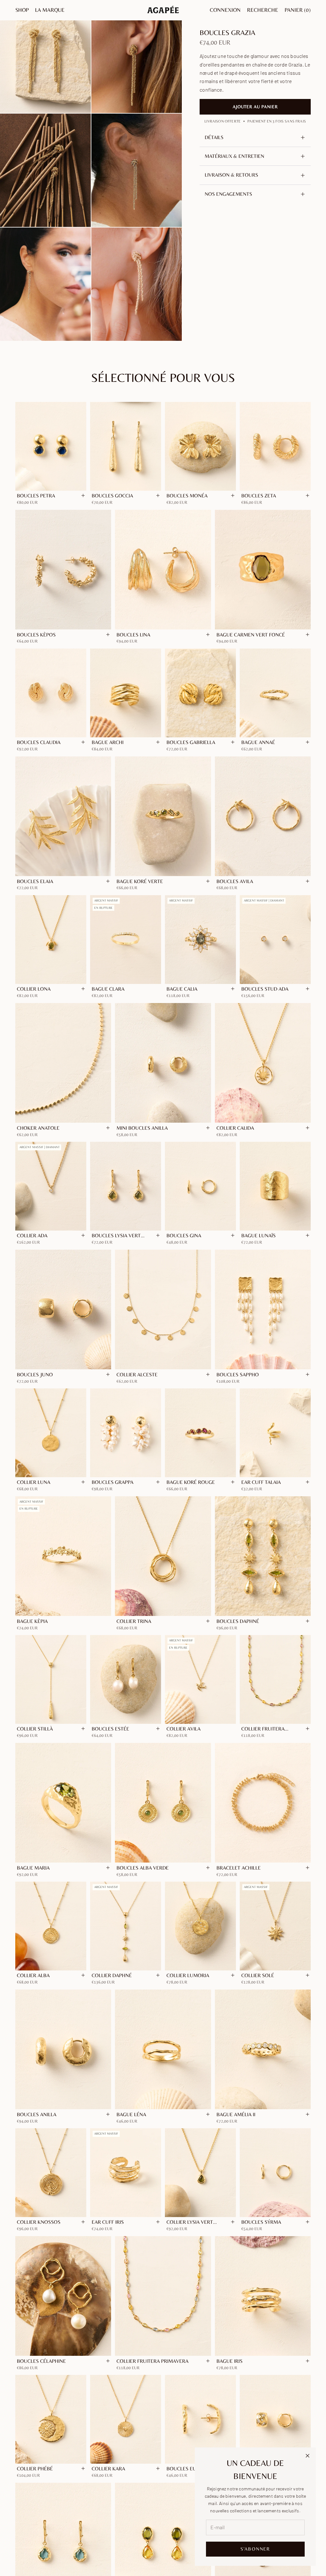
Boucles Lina (133, 635)
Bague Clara (108, 989)
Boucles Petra (36, 496)
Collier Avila (184, 1729)
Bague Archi (108, 742)
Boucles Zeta (259, 496)
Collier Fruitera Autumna (263, 1729)
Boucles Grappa (113, 1482)
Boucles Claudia (39, 742)
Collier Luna (34, 1482)
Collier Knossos (39, 2222)
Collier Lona (34, 989)
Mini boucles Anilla (142, 1128)
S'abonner (255, 2549)
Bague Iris (230, 2361)
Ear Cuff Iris (108, 2222)
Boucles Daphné (238, 1621)
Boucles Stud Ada (265, 989)
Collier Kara (108, 2469)
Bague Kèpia (32, 1621)
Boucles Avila (235, 881)
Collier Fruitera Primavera (152, 2361)
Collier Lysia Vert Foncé (190, 2222)
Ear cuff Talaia (261, 1482)
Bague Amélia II (236, 2114)
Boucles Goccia (112, 496)
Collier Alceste (137, 1375)
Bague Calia (182, 989)
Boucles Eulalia (188, 2469)
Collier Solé (258, 1975)
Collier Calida (235, 1128)
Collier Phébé (35, 2469)
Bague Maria (33, 1868)
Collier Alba (33, 1975)
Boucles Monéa (187, 496)
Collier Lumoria (188, 1975)
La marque (50, 10)
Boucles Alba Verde (143, 1868)
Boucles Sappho (238, 1375)
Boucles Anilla (37, 2114)
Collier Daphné (112, 1975)
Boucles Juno (35, 1375)
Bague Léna (131, 2114)
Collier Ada (32, 1235)
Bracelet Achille (239, 1868)
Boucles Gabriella (191, 742)
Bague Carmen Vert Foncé (251, 635)
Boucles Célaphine (41, 2361)
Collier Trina (134, 1621)
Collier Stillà (35, 1729)
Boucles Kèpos (36, 635)
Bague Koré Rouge (191, 1482)
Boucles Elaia (35, 881)
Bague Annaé (258, 742)
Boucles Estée (110, 1729)
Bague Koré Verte (140, 881)
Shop (22, 10)
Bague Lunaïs (259, 1235)
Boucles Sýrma (261, 2222)
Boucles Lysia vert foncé (116, 1236)
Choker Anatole (38, 1128)
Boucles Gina (184, 1235)
